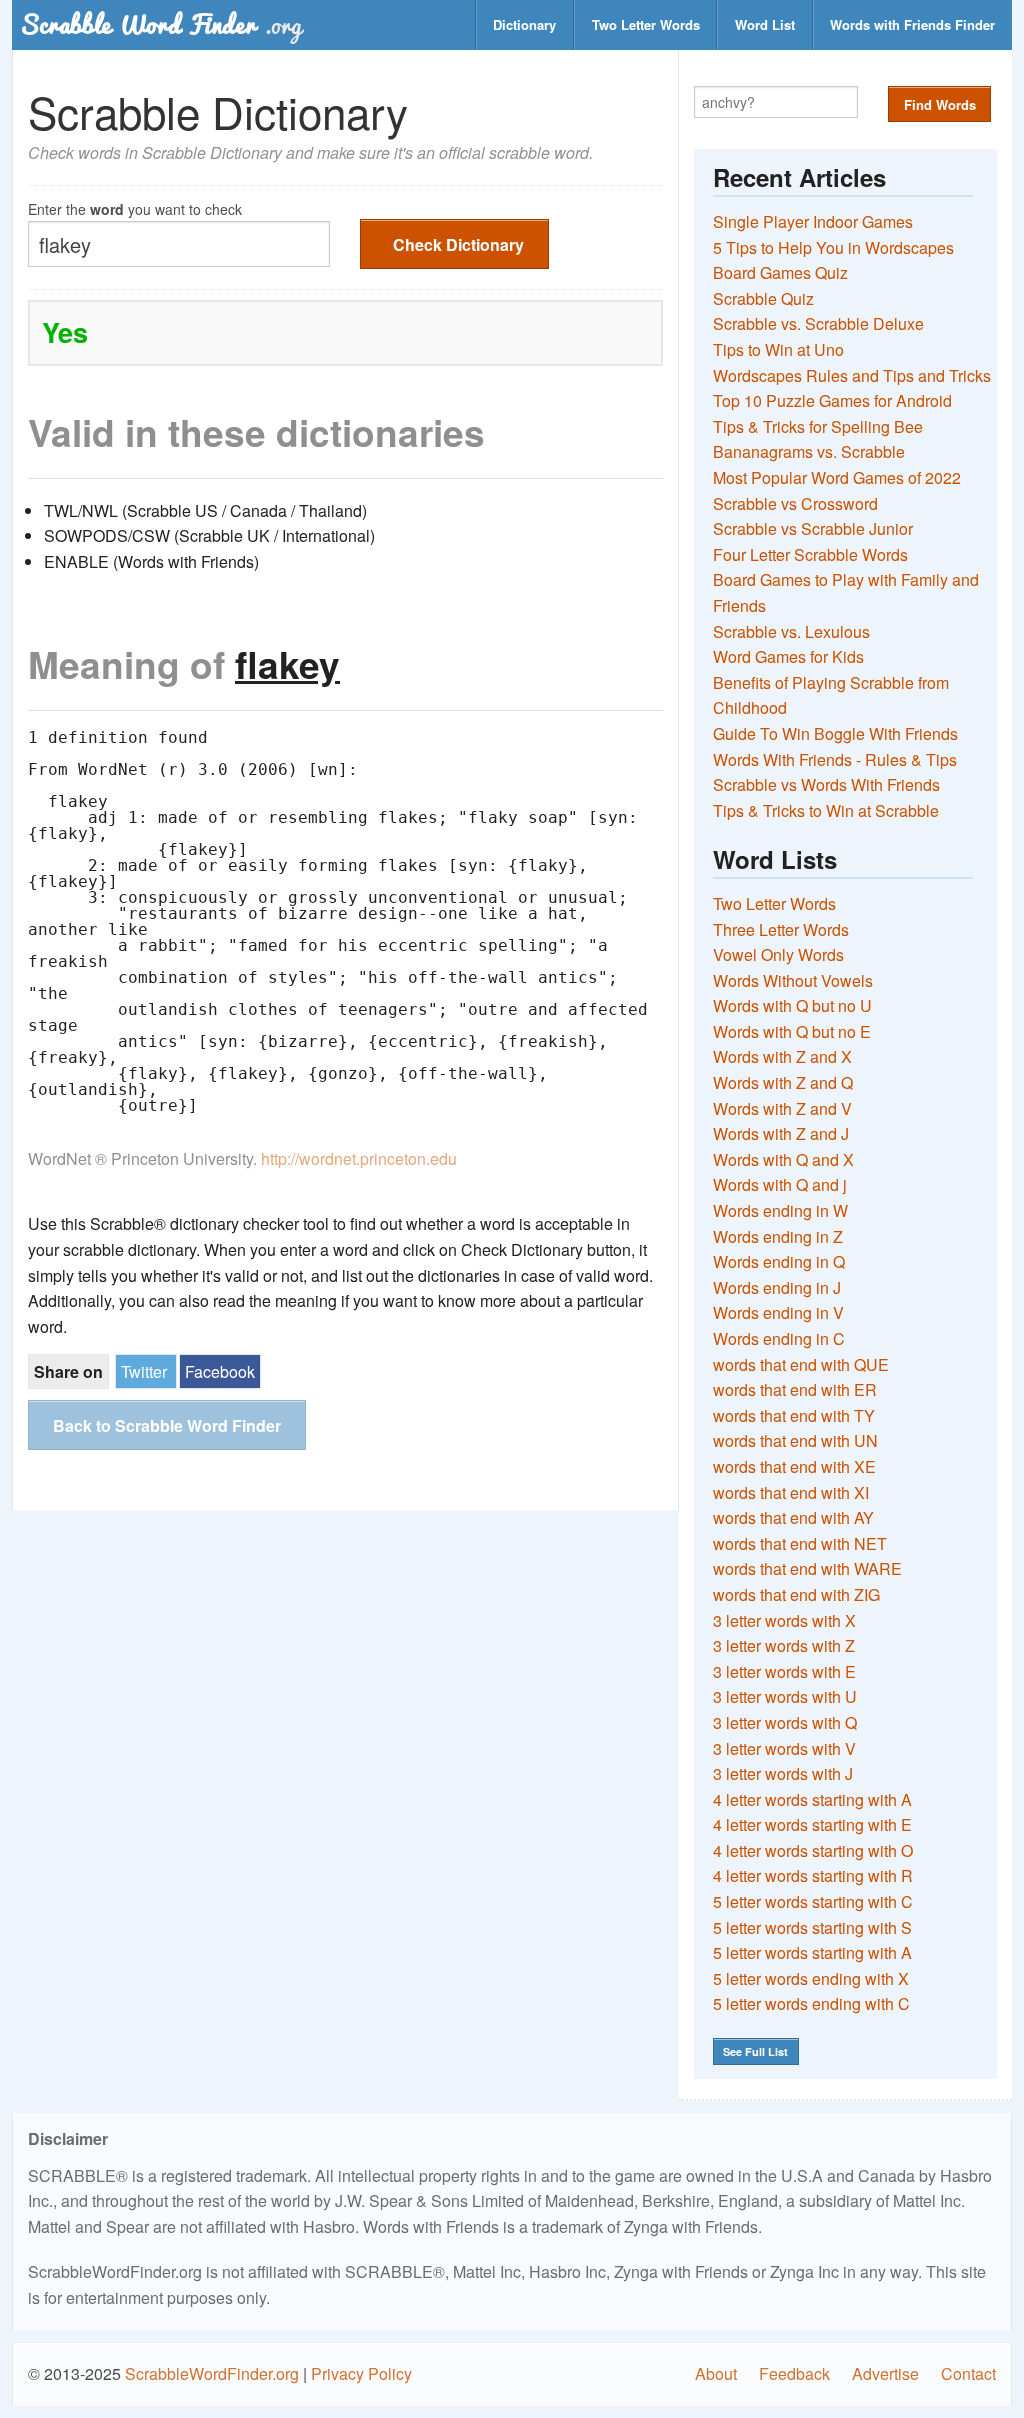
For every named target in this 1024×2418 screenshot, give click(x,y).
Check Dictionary (458, 244)
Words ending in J (777, 1287)
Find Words (940, 104)
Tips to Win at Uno (778, 349)
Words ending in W (780, 1210)
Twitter (144, 1371)
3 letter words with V (784, 1748)
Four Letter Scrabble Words (810, 554)
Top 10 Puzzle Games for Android (832, 400)
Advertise (885, 2373)
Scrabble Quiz (763, 298)
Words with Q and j (780, 1184)
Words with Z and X (782, 1056)
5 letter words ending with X (811, 1978)
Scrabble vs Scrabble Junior (813, 528)
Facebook (220, 1371)
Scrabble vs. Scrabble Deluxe (818, 323)
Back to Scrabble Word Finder (167, 1425)
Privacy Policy (361, 2373)
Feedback (794, 2373)
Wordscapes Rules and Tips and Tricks (852, 375)
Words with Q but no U (792, 1005)
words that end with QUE (801, 1364)
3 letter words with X (784, 1620)
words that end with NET (800, 1543)
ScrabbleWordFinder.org (212, 2373)
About (716, 2373)
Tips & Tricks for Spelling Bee (818, 426)
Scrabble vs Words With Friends (826, 784)
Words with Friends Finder (912, 24)
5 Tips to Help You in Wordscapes (833, 247)
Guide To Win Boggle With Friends (835, 733)
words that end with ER (795, 1389)
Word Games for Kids (788, 656)
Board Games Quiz (780, 272)
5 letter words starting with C (813, 1901)
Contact (968, 2373)
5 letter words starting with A (812, 1952)
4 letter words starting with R (813, 1875)
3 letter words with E (784, 1671)
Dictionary (524, 24)
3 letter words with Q (785, 1722)
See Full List (755, 2051)
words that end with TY (794, 1415)
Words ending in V (778, 1312)
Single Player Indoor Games (813, 221)
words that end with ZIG (796, 1594)
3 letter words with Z (784, 1645)
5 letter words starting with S (812, 1927)
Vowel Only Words (778, 954)
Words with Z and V (782, 1108)
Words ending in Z (778, 1236)
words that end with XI (791, 1492)
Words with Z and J (781, 1133)
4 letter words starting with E (812, 1824)
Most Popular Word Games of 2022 (837, 477)
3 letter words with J (783, 1773)
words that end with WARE (807, 1568)
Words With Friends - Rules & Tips (835, 759)
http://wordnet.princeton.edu (359, 1158)
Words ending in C (779, 1338)
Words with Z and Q (783, 1082)
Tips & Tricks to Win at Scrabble (826, 810)
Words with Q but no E (792, 1031)
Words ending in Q (779, 1261)
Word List (765, 24)
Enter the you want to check (135, 207)
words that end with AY (793, 1517)
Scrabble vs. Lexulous (791, 631)
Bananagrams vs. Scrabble (809, 451)
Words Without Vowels (793, 980)
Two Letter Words (646, 24)
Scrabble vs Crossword (795, 503)
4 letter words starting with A (812, 1799)
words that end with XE (794, 1466)
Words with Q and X (783, 1159)
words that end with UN (795, 1440)
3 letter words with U (785, 1696)
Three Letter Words (781, 929)
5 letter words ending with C (811, 2003)
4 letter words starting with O (813, 1850)
